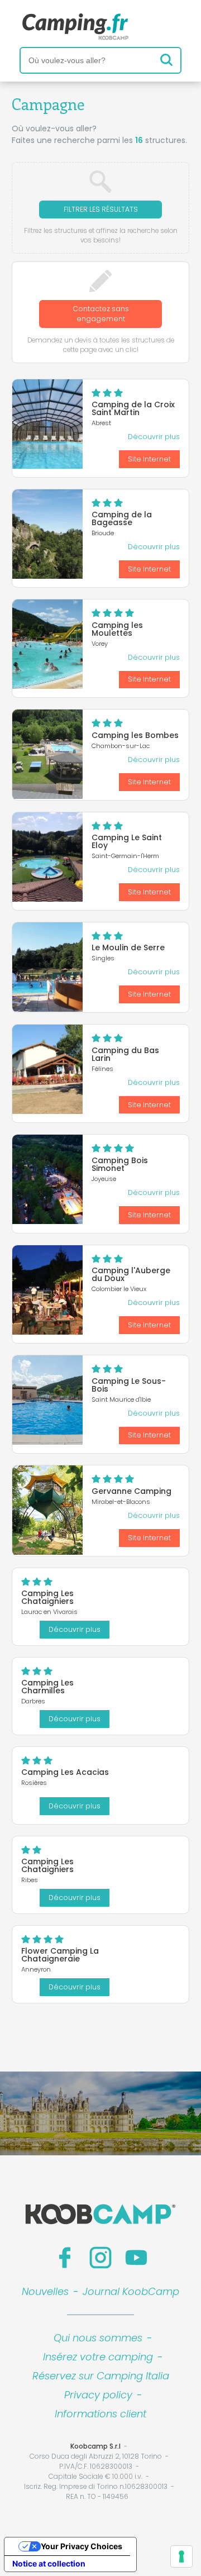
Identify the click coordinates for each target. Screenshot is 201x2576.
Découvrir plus (154, 437)
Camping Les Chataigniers (47, 1597)
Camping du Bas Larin (125, 1054)
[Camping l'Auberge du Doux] (47, 1290)
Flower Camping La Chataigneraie (60, 1955)
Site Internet (149, 459)
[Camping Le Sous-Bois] (47, 1400)
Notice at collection (49, 2563)
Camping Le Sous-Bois (129, 1385)
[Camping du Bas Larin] (47, 1069)
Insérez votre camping (98, 2357)
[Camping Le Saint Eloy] (47, 857)
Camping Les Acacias (65, 1772)
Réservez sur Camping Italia (101, 2376)
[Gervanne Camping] (47, 1510)
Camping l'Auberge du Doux (131, 1274)
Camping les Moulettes (117, 629)
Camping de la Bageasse (122, 518)
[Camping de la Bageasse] (47, 534)
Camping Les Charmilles (47, 1687)
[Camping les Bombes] (47, 754)
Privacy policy (98, 2395)
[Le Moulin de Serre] (47, 967)
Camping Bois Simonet (120, 1164)
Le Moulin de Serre (128, 947)
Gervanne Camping (131, 1491)
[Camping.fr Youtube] (136, 2258)
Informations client (100, 2414)
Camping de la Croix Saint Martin (133, 408)
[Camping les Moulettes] (47, 644)
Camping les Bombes (135, 735)
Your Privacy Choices (82, 2546)
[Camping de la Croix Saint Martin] (47, 424)
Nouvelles (45, 2291)
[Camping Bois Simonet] (47, 1179)
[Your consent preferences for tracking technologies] (181, 2556)
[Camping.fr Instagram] (100, 2258)
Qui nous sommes (98, 2338)
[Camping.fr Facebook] (65, 2258)
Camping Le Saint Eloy (127, 841)
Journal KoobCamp (131, 2291)
